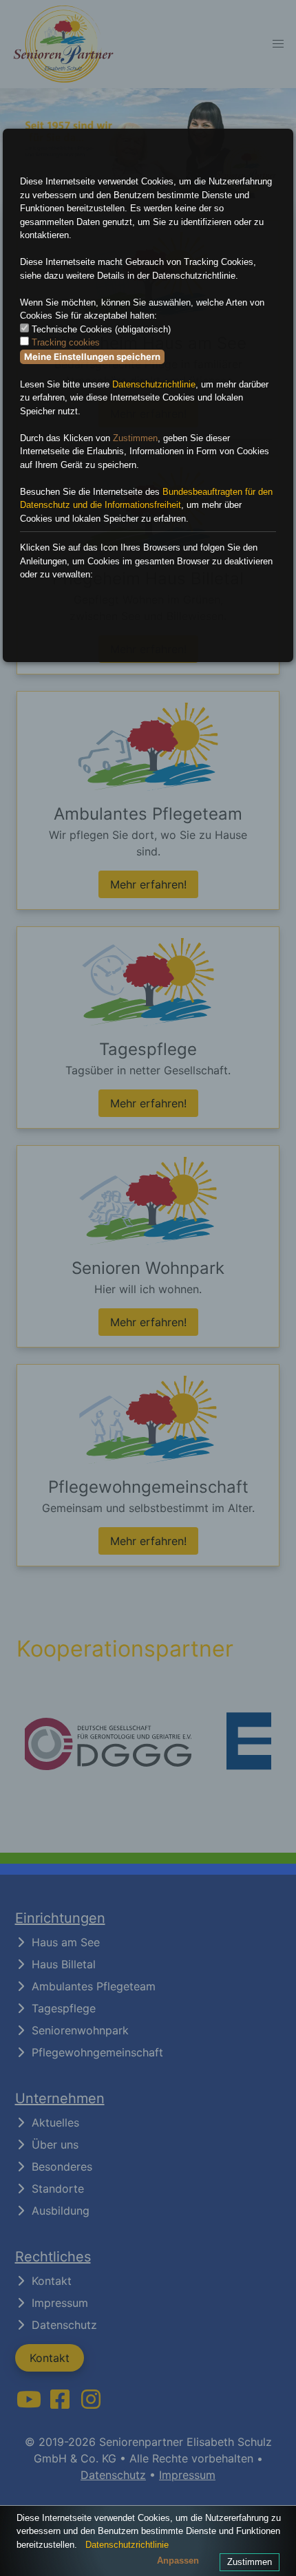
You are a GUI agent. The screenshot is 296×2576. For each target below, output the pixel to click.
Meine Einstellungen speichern (92, 356)
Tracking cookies (66, 342)
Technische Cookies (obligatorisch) (101, 329)
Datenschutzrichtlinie (154, 384)
